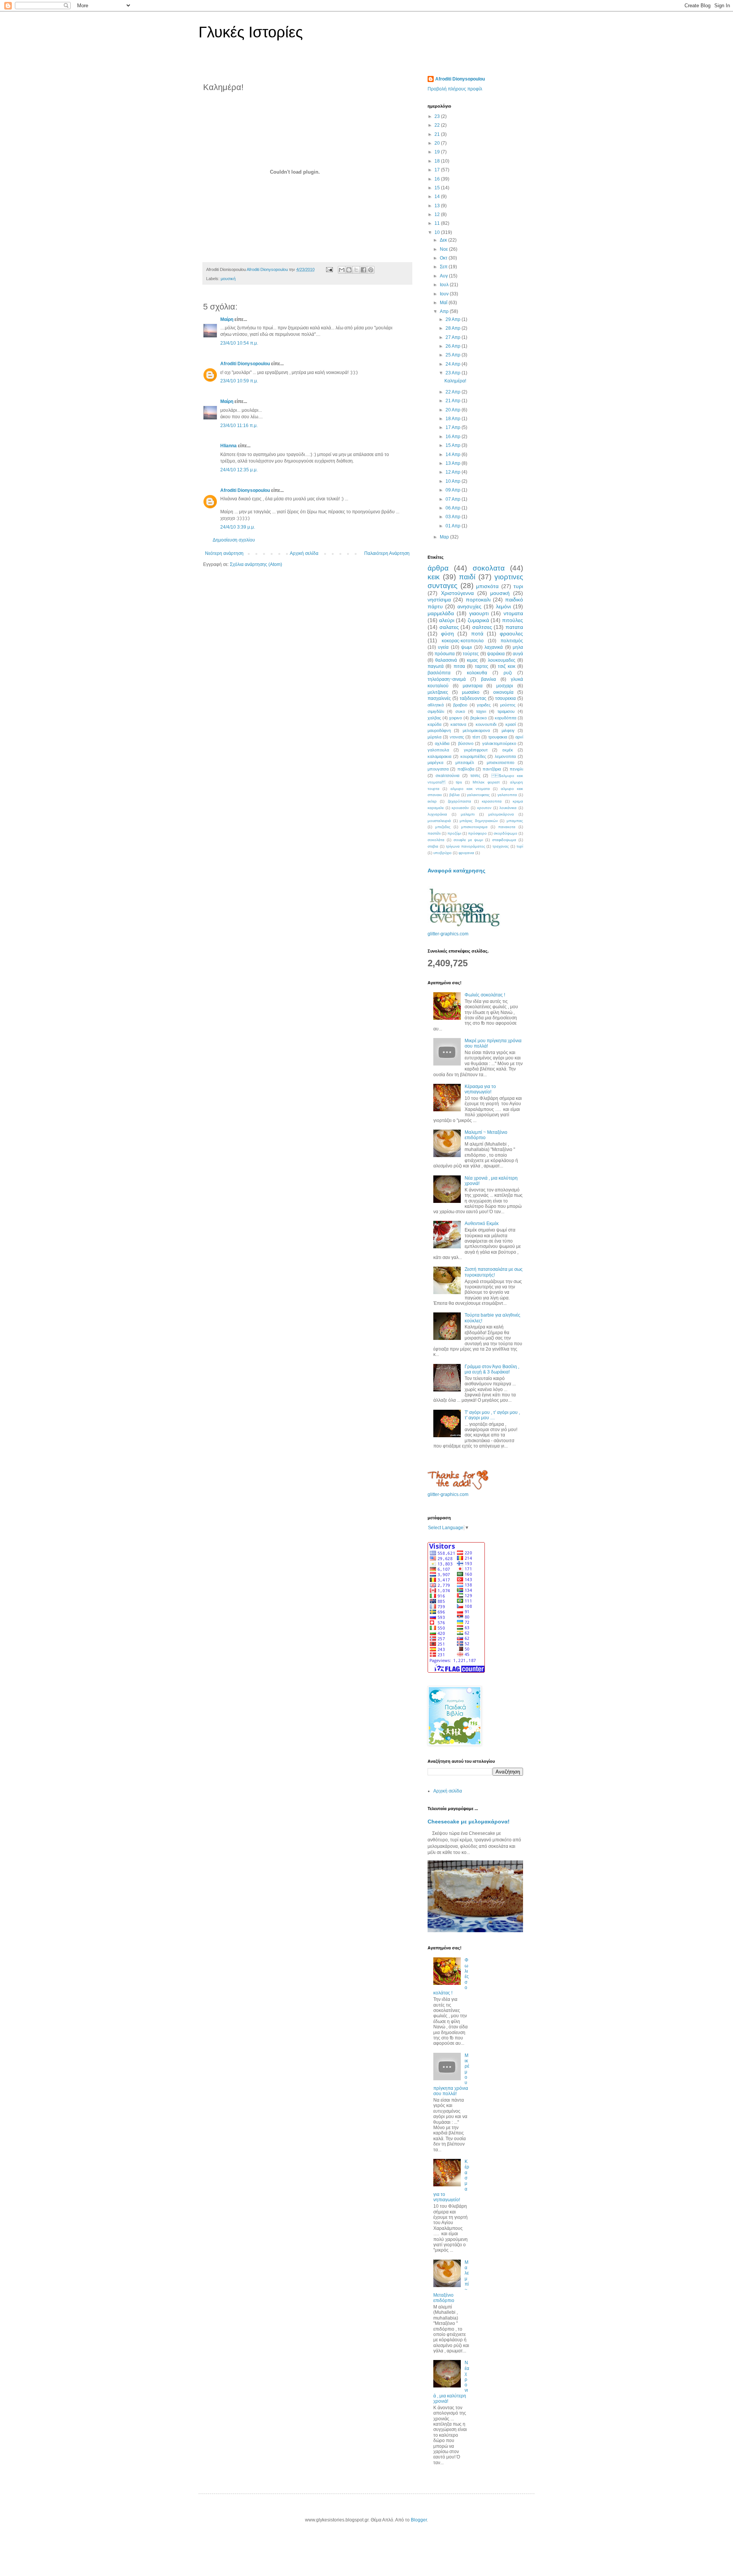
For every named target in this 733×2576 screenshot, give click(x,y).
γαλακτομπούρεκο (499, 743)
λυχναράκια (437, 814)
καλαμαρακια (439, 756)
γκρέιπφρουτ (476, 750)
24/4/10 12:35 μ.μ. (239, 470)
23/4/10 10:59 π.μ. (239, 381)
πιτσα (459, 666)
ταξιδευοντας (473, 698)
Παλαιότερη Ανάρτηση (387, 553)
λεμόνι (503, 606)
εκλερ (432, 801)
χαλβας (434, 718)
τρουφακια (498, 737)
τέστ (476, 737)
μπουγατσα (438, 769)
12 (438, 214)
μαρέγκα (435, 762)
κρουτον (484, 808)
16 (438, 179)
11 (438, 223)
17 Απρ (454, 427)
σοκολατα (489, 568)
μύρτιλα (434, 737)
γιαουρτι (479, 613)
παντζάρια (492, 769)
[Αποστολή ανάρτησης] (329, 269)
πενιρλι (516, 769)
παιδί (467, 577)
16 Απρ (454, 437)
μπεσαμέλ (465, 762)
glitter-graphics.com (448, 934)
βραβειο (460, 705)
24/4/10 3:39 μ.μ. (238, 527)
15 (438, 188)
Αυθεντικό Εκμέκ (482, 1224)
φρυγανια (466, 853)
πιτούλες (513, 620)
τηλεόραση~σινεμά (447, 679)
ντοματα (513, 613)
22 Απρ (454, 392)
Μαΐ (444, 303)
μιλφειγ (508, 730)
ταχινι (481, 711)
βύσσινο (466, 743)
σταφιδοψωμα (504, 840)
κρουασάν (460, 808)
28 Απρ (454, 328)
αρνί (519, 737)
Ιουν (445, 294)
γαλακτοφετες (478, 795)
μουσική (228, 279)
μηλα (518, 647)
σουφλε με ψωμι (468, 840)
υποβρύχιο (442, 853)
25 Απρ (454, 355)
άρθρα (438, 568)
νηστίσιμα (439, 600)
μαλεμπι (468, 814)
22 (438, 125)
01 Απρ (454, 526)
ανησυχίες (469, 606)
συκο (460, 711)
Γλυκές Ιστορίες (251, 32)
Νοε (444, 249)
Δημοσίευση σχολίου (234, 540)
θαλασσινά (446, 660)
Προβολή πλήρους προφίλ (455, 89)
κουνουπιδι (486, 724)
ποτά (477, 634)
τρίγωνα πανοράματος (466, 846)
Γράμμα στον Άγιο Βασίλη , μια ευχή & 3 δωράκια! (492, 1369)
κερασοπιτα (492, 801)
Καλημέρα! (455, 381)
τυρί (520, 846)
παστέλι (434, 833)
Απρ (445, 311)
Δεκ (444, 240)
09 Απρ (454, 490)
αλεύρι (447, 620)
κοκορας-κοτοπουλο (463, 641)
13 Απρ (454, 463)
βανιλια (488, 679)
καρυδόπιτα (505, 718)
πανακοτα (507, 827)
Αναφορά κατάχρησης (456, 870)
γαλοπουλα (438, 750)
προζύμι (454, 833)
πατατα (514, 627)
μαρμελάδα (441, 613)
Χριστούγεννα (457, 593)
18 (438, 161)
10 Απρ (454, 481)
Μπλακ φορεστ (486, 782)
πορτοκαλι (478, 600)
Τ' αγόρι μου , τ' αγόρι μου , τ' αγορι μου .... (492, 1415)
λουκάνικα (508, 808)
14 (438, 197)
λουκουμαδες (502, 660)
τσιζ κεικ (506, 666)
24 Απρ (454, 364)
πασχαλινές (439, 698)
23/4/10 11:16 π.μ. (239, 426)
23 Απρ (454, 373)
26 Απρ (454, 346)
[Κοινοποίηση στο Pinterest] (371, 270)
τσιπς (475, 775)
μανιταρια (473, 686)
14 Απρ (454, 455)
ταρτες (482, 666)
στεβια (433, 846)
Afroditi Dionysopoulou (245, 364)
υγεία (443, 647)
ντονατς (457, 737)
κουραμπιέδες (473, 756)
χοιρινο (455, 718)
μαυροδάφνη (439, 730)
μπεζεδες (443, 827)
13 (438, 206)
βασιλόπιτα (439, 673)
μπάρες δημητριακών (479, 821)
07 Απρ (454, 499)
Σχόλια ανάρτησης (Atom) (256, 564)
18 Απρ (454, 419)
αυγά (518, 654)
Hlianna (228, 446)
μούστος (508, 705)
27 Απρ (454, 337)
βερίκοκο (479, 718)
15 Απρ (454, 445)
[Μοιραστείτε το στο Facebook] (363, 270)
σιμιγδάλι (436, 711)
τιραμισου (506, 711)
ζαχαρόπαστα (459, 801)
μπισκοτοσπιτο (501, 762)
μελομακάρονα (501, 814)
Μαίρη (227, 319)
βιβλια (454, 795)
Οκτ (444, 258)
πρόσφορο (477, 833)
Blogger (419, 2520)
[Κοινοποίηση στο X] (356, 270)
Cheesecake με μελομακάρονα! (469, 1822)
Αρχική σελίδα (304, 553)
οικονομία (503, 692)
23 (438, 116)
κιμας (472, 660)
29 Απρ (454, 319)
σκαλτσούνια (447, 775)
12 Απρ (454, 472)
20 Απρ (454, 410)
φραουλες (511, 634)
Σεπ (444, 267)
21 (438, 134)
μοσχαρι (505, 686)
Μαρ (445, 537)
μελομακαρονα (476, 730)
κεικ (434, 577)
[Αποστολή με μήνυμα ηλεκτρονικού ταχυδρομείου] (342, 270)
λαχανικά (494, 647)
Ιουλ (445, 285)
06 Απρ (454, 508)
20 (438, 143)
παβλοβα (466, 769)
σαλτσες (482, 627)
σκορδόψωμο (505, 833)
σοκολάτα (436, 840)
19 (438, 152)
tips (459, 782)
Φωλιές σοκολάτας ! (485, 995)
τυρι (518, 586)
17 (438, 170)
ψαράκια (496, 654)
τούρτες (471, 654)
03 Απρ (454, 517)
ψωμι (467, 647)
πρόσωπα (445, 654)
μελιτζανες (438, 692)
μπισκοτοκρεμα (474, 827)
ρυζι (508, 673)
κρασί (511, 724)
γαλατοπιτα (507, 795)
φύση (447, 634)
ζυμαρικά (478, 620)
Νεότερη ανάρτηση (224, 553)
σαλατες (449, 627)
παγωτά (436, 666)
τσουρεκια (505, 698)
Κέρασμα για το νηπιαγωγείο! (480, 1089)
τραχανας (501, 846)
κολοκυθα (477, 673)
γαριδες (484, 705)
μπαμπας (515, 821)
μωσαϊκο (471, 692)
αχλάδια (442, 743)
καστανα (458, 724)
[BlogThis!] (349, 270)
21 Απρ (454, 401)
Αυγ (444, 276)
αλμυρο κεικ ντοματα (470, 789)
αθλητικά (436, 705)
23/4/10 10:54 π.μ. (239, 343)
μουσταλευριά (439, 821)
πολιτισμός (512, 641)
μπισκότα (487, 586)
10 (438, 232)
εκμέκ (508, 750)
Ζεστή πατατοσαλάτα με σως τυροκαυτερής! (494, 1272)
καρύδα (434, 724)
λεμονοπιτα (505, 756)
